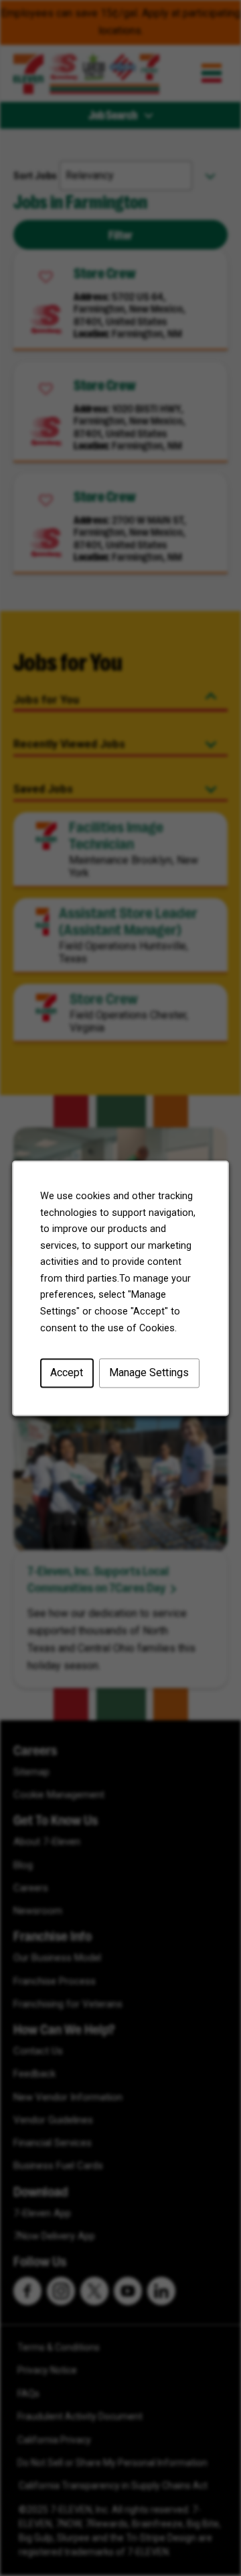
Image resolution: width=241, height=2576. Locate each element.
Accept (67, 1373)
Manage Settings (149, 1373)
